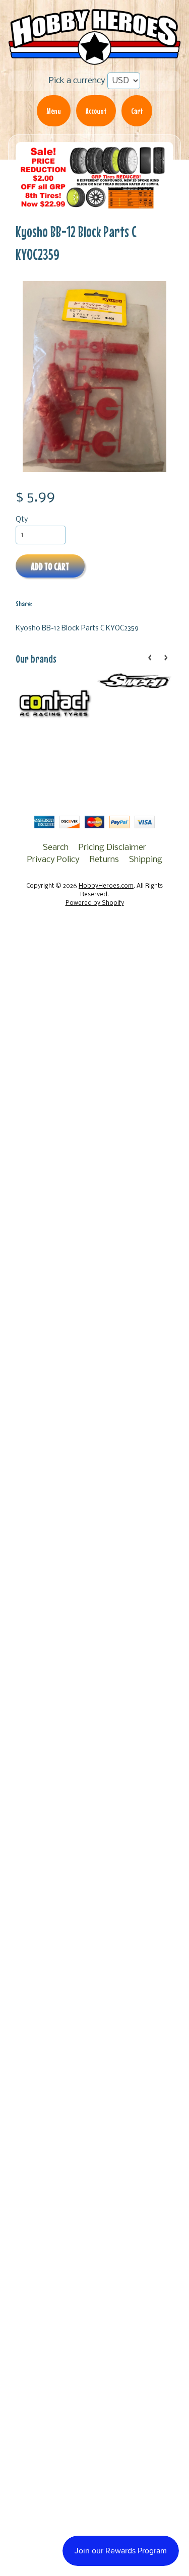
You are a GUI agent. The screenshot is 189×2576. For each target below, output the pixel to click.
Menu (54, 111)
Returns (104, 860)
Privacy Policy (53, 860)
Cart (137, 111)
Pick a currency (77, 81)
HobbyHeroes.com (106, 886)
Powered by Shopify (95, 903)
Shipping (146, 860)
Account (96, 111)
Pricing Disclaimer (112, 848)
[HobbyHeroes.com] (94, 59)
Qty (22, 520)
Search (56, 848)
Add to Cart (50, 566)
